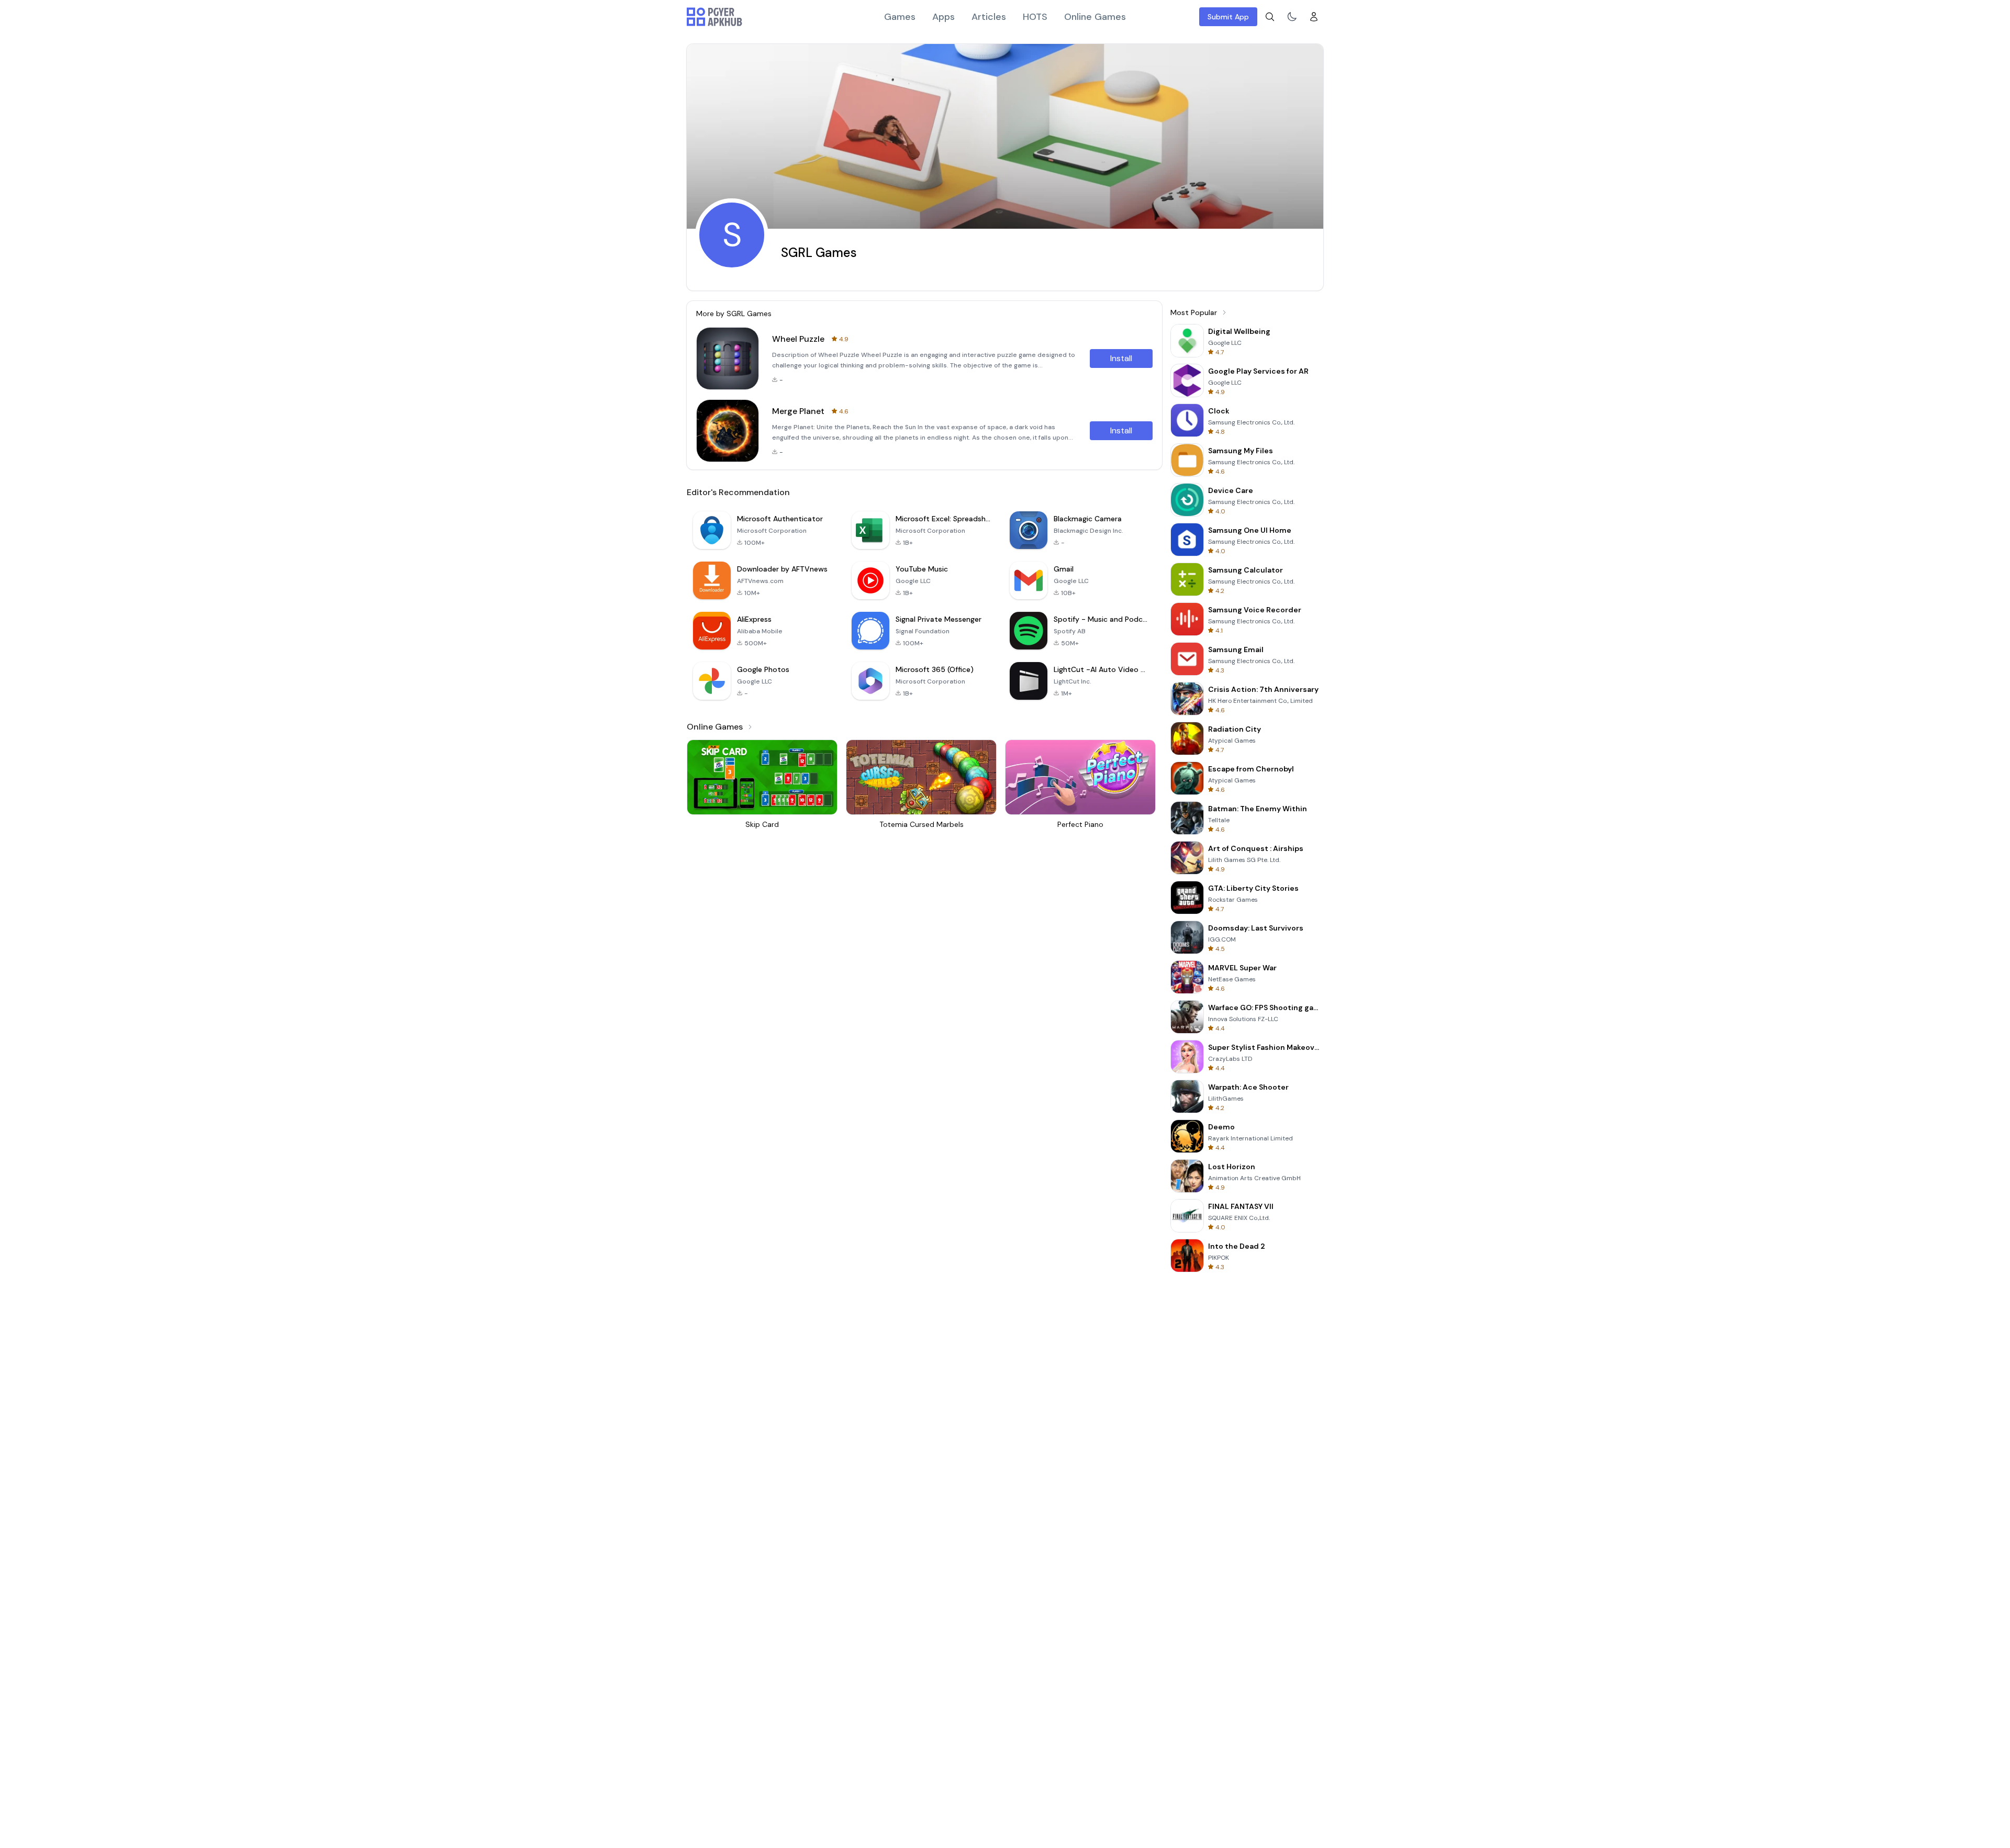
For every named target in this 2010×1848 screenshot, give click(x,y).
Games (900, 17)
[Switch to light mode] (1292, 17)
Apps (943, 17)
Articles (989, 17)
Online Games (1095, 17)
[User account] (1314, 17)
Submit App (1228, 17)
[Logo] (714, 17)
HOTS (1035, 17)
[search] (1270, 17)
